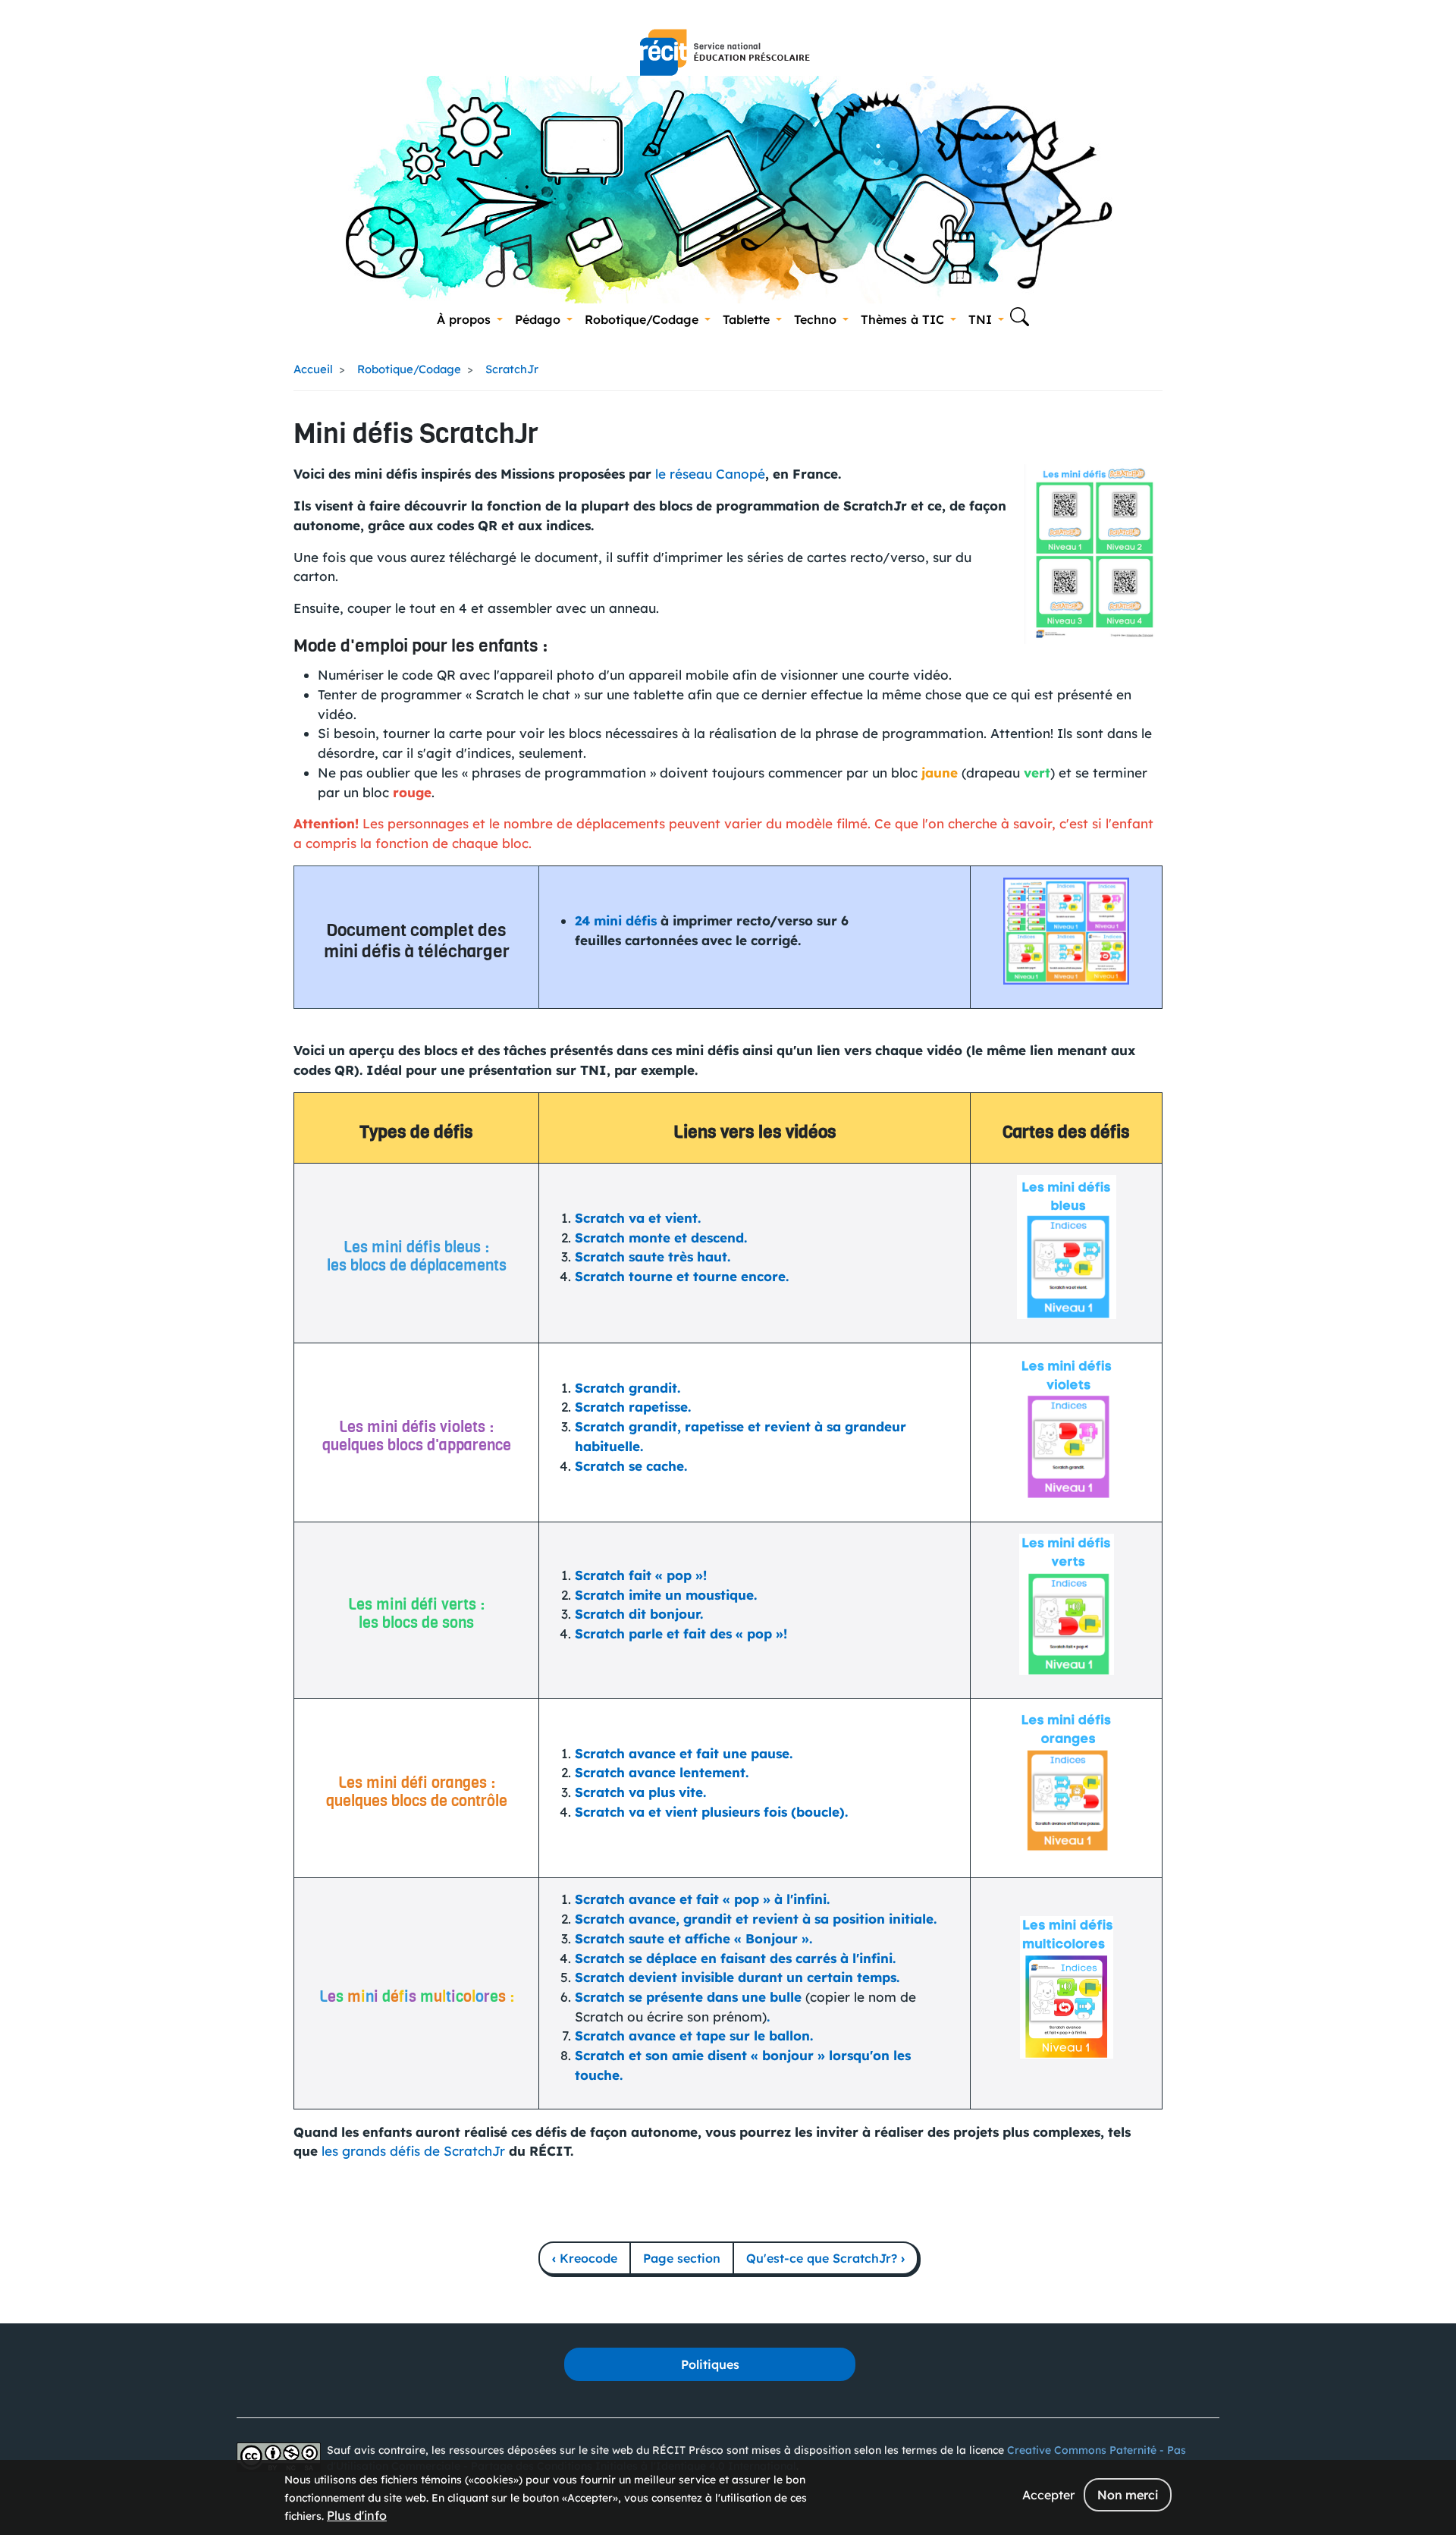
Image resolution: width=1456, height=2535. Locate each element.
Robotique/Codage (642, 319)
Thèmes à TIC (902, 319)
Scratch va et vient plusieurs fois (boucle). (711, 1812)
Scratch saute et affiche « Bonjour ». (693, 1938)
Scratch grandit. (628, 1388)
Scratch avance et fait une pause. (684, 1753)
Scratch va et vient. (638, 1218)
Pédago (538, 319)
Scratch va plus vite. (640, 1792)
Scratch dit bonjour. (639, 1614)
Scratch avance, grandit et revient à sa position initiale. (756, 1919)
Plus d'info (357, 2515)
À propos (464, 319)
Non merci (1128, 2495)
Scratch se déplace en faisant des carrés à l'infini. (735, 1958)
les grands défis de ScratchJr (413, 2151)
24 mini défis (616, 920)
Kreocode (585, 2258)
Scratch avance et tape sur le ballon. (694, 2036)
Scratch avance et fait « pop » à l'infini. (702, 1899)
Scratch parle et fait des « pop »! (681, 1633)
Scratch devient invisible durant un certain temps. (737, 1977)
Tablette (746, 319)
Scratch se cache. (631, 1466)
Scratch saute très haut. (653, 1257)
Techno (815, 319)
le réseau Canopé (710, 474)
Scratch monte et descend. (661, 1238)
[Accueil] (725, 52)
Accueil (313, 369)
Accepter (1048, 2495)
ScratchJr (512, 369)
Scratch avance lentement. (662, 1772)
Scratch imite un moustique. (666, 1595)
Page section (682, 2258)
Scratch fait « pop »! (641, 1575)
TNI (980, 319)
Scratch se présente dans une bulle (688, 1997)
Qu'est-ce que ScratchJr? (825, 2258)
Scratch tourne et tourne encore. (682, 1276)
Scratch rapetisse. (633, 1407)
